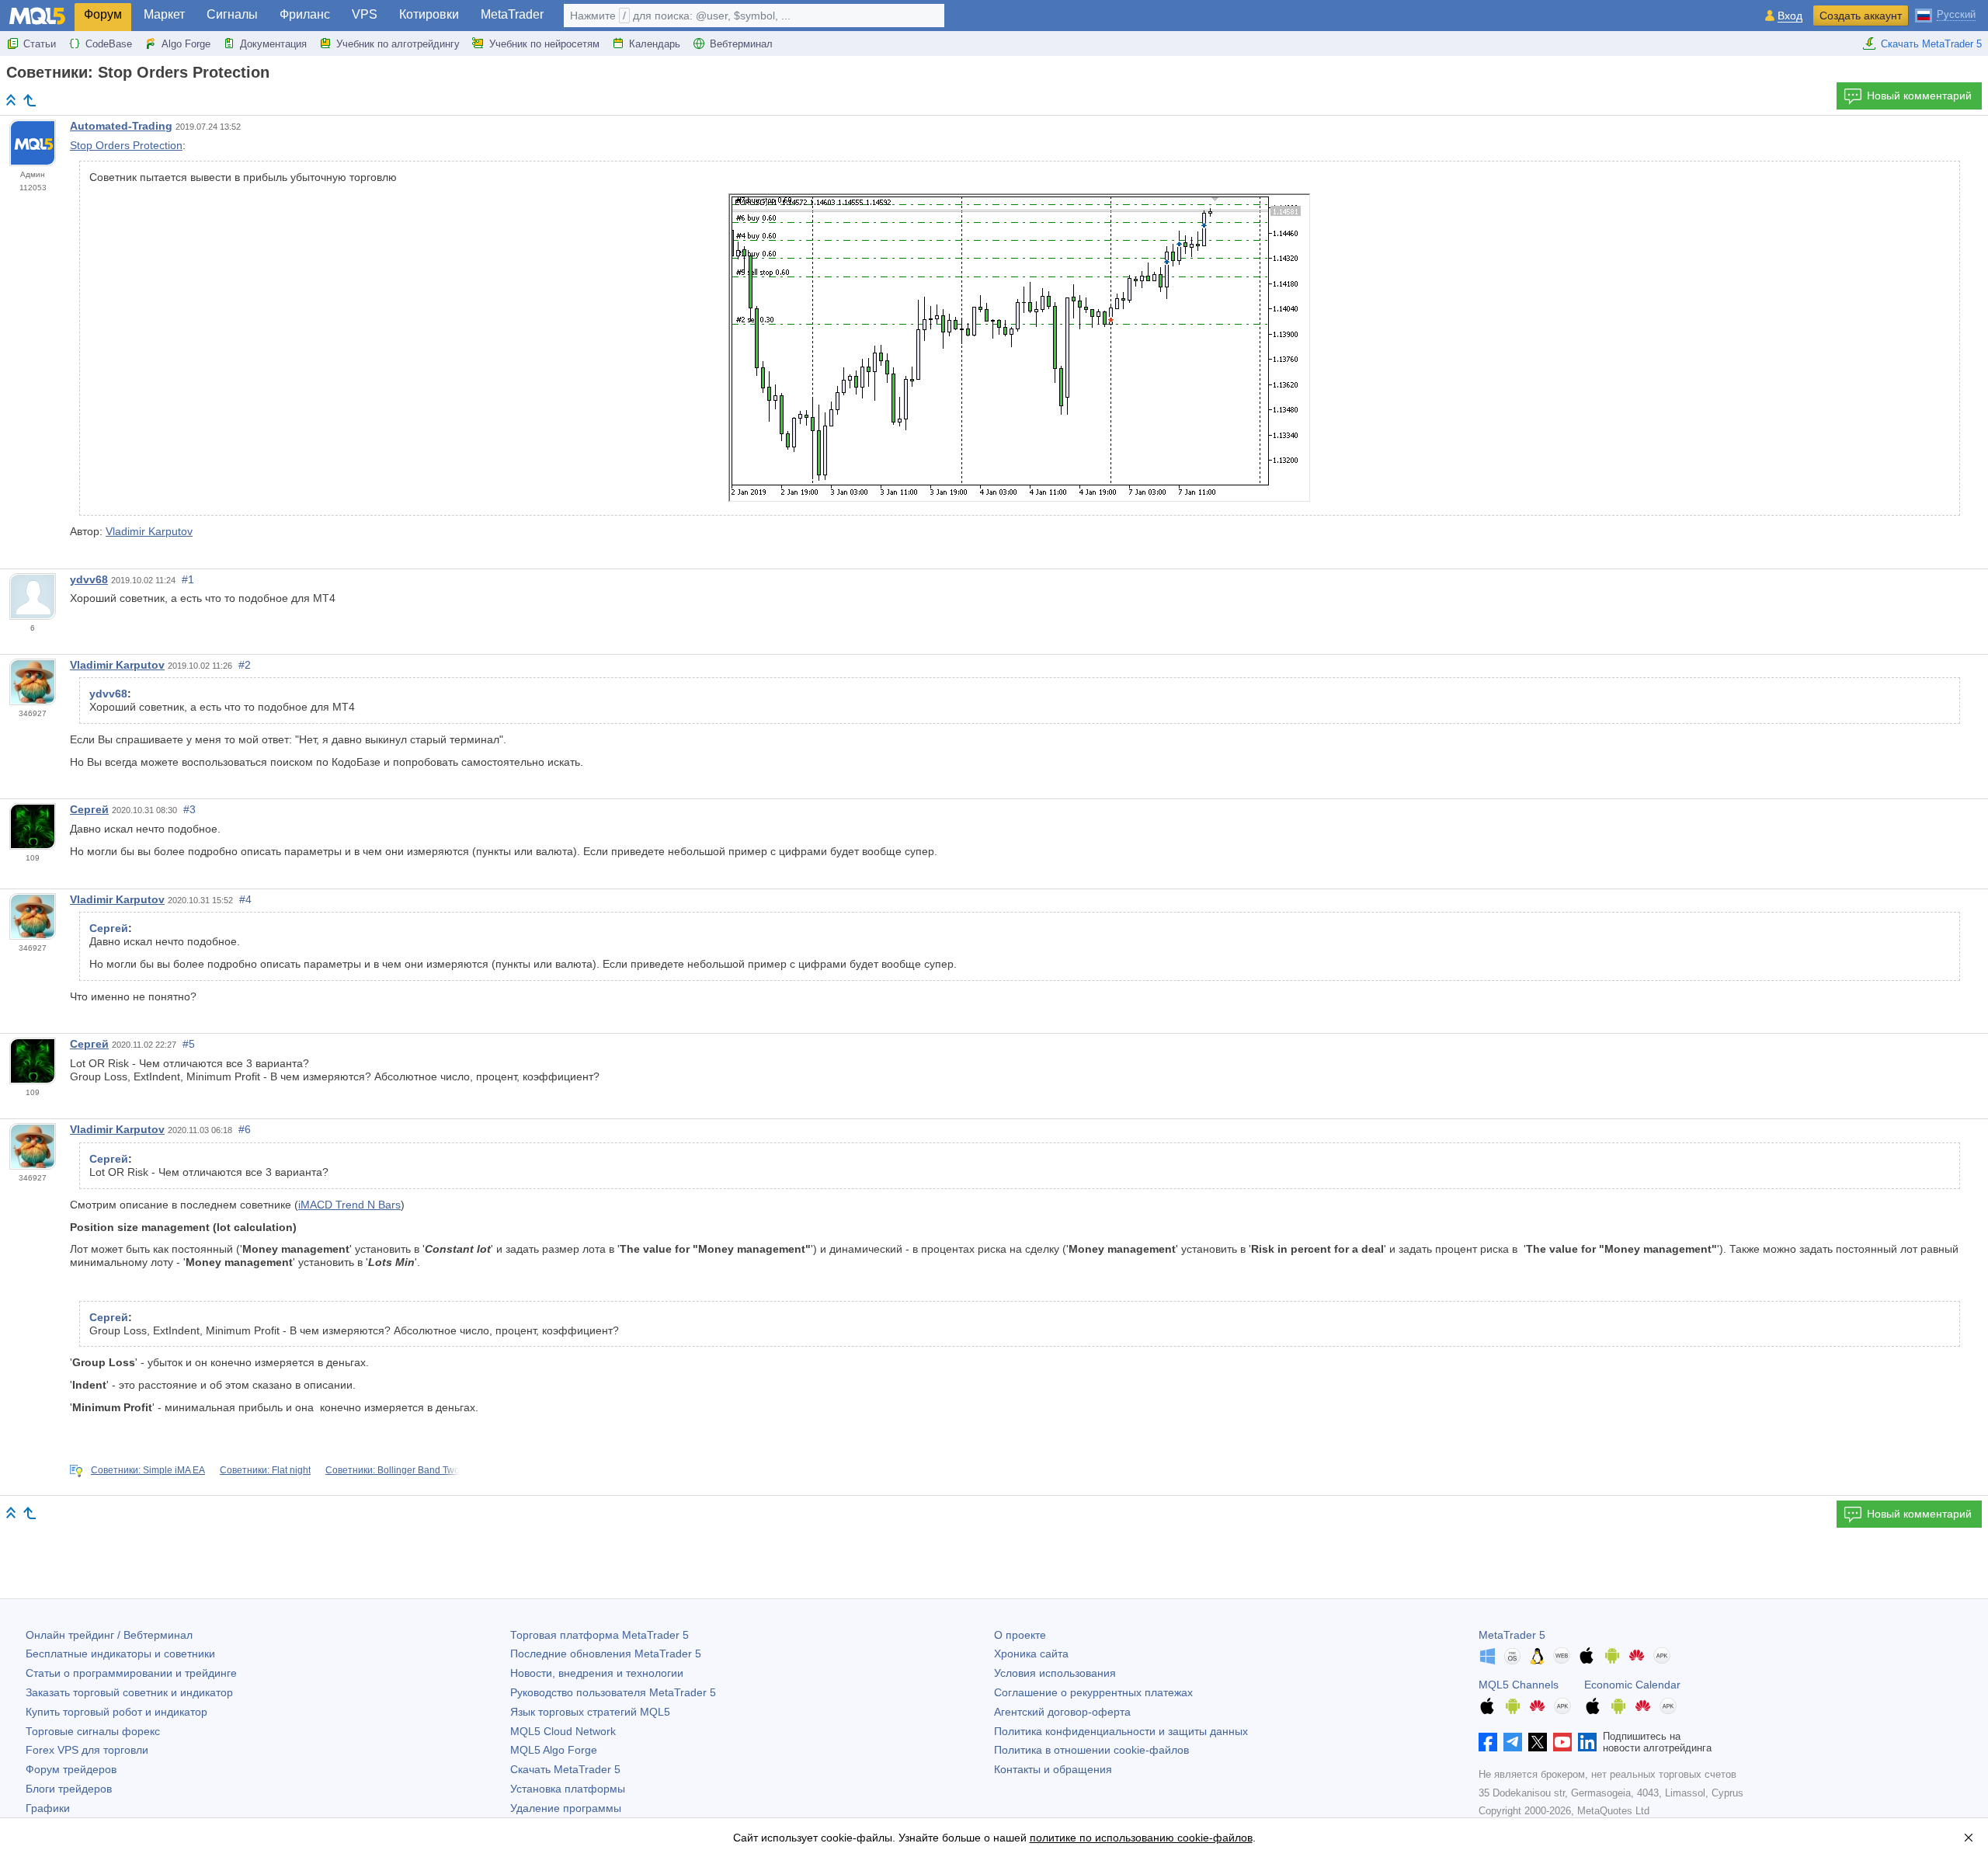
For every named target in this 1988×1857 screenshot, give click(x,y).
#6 (245, 1129)
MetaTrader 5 (1512, 1635)
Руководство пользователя (613, 1692)
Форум (103, 14)
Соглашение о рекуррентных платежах (1093, 1692)
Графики (48, 1808)
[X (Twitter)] (1538, 1742)
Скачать (565, 1769)
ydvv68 (89, 579)
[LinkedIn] (1587, 1742)
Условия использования (1055, 1673)
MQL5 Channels (1519, 1685)
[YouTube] (1562, 1742)
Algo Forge (186, 44)
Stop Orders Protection (126, 145)
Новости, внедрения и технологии (597, 1673)
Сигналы (232, 14)
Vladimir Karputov (149, 531)
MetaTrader (512, 14)
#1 (188, 579)
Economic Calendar (1632, 1685)
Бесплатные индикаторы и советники (120, 1654)
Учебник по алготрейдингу (398, 44)
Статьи (40, 44)
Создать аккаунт (1861, 16)
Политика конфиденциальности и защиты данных (1121, 1731)
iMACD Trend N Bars (349, 1205)
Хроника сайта (1031, 1654)
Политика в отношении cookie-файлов (1091, 1750)
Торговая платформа (600, 1635)
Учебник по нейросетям (544, 44)
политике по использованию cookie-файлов (1141, 1838)
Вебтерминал (741, 44)
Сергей (89, 809)
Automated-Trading (121, 126)
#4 (245, 899)
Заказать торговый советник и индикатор (129, 1692)
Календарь (655, 44)
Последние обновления (606, 1654)
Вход (1790, 16)
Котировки (429, 14)
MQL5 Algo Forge (554, 1750)
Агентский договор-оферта (1062, 1712)
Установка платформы (568, 1789)
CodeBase (109, 44)
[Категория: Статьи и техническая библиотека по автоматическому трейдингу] (30, 100)
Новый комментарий (1919, 96)
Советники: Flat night (265, 1470)
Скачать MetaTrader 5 (1931, 44)
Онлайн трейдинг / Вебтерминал (109, 1635)
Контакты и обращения (1053, 1769)
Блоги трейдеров (69, 1789)
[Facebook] (1488, 1742)
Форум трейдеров (71, 1769)
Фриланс (305, 14)
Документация (273, 44)
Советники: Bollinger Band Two (393, 1470)
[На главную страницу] (11, 100)
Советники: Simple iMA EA (148, 1470)
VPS (365, 14)
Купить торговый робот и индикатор (116, 1712)
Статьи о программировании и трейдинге (131, 1673)
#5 (189, 1044)
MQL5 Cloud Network (563, 1731)
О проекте (1020, 1635)
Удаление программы (566, 1808)
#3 (189, 809)
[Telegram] (1513, 1742)
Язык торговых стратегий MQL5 (590, 1712)
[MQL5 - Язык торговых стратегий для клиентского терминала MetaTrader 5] (37, 16)
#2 (245, 665)
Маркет (164, 14)
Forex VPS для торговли (87, 1750)
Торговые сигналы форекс (93, 1731)
